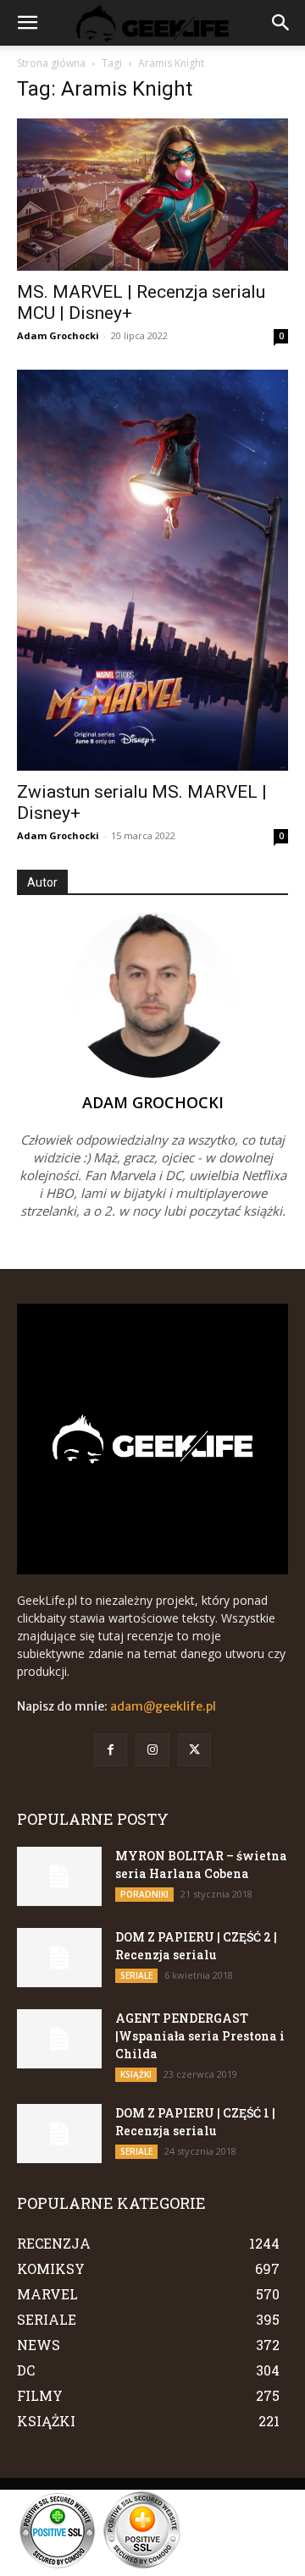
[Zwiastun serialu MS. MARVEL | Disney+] (152, 570)
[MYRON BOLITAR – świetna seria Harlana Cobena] (59, 1876)
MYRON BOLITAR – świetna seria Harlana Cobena (201, 1865)
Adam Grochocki (58, 335)
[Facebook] (111, 1750)
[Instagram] (152, 1750)
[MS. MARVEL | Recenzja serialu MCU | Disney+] (152, 195)
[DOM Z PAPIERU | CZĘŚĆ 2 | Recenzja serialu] (59, 1958)
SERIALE (136, 1975)
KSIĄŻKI (136, 2074)
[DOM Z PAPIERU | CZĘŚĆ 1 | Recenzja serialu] (59, 2134)
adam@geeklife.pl (163, 1706)
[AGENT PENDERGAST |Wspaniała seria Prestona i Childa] (59, 2039)
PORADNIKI (144, 1894)
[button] (27, 23)
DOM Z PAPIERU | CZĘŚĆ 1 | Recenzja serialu (195, 2122)
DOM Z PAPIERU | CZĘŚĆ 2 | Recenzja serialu (196, 1946)
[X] (194, 1750)
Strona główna (51, 63)
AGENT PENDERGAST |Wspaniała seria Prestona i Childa (200, 2036)
